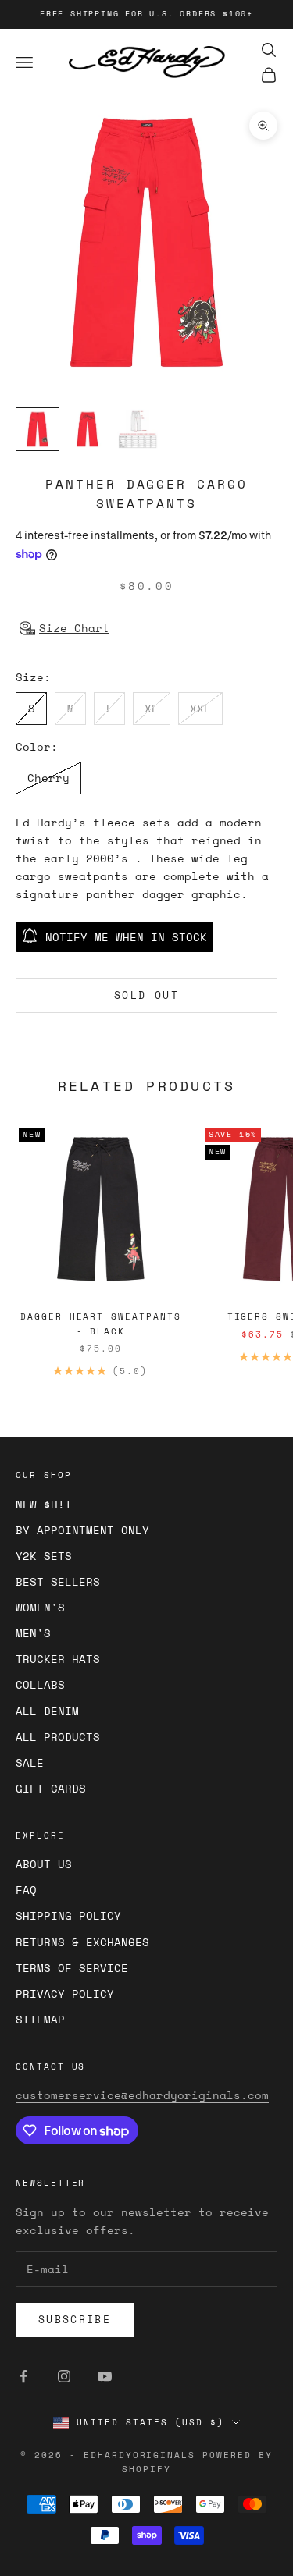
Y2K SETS (44, 1556)
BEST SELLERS (58, 1581)
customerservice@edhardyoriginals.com (142, 2095)
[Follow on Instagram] (64, 2376)
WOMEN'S (40, 1607)
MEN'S (33, 1633)
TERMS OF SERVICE (72, 1968)
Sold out (146, 995)
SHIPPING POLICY (68, 1915)
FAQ (26, 1890)
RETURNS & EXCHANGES (82, 1942)
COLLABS (40, 1684)
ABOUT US (44, 1864)
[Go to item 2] (88, 429)
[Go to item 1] (38, 429)
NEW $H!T (44, 1504)
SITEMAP (40, 2019)
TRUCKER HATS (58, 1659)
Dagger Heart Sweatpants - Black (101, 1324)
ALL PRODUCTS (58, 1737)
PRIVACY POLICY (65, 1993)
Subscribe (75, 2319)
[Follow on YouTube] (105, 2376)
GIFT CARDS (51, 1788)
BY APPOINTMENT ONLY (82, 1530)
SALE (30, 1762)
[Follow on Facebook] (23, 2376)
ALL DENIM (47, 1711)
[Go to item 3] (138, 429)
